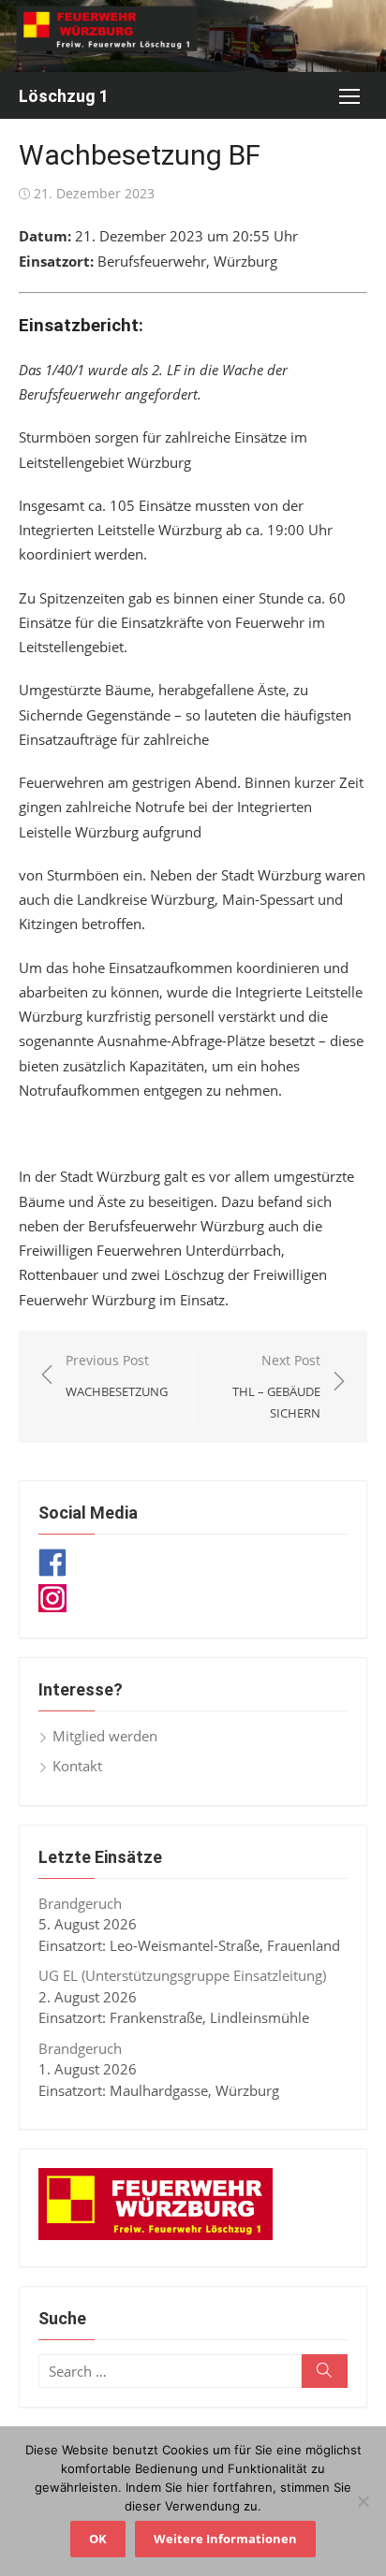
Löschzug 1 (64, 96)
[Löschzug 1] (193, 36)
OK (98, 2539)
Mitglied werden (105, 1736)
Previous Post (117, 1376)
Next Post (276, 1386)
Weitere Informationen (225, 2539)
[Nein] (363, 2501)
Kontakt (77, 1766)
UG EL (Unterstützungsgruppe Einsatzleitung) (182, 1975)
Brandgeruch (80, 1903)
